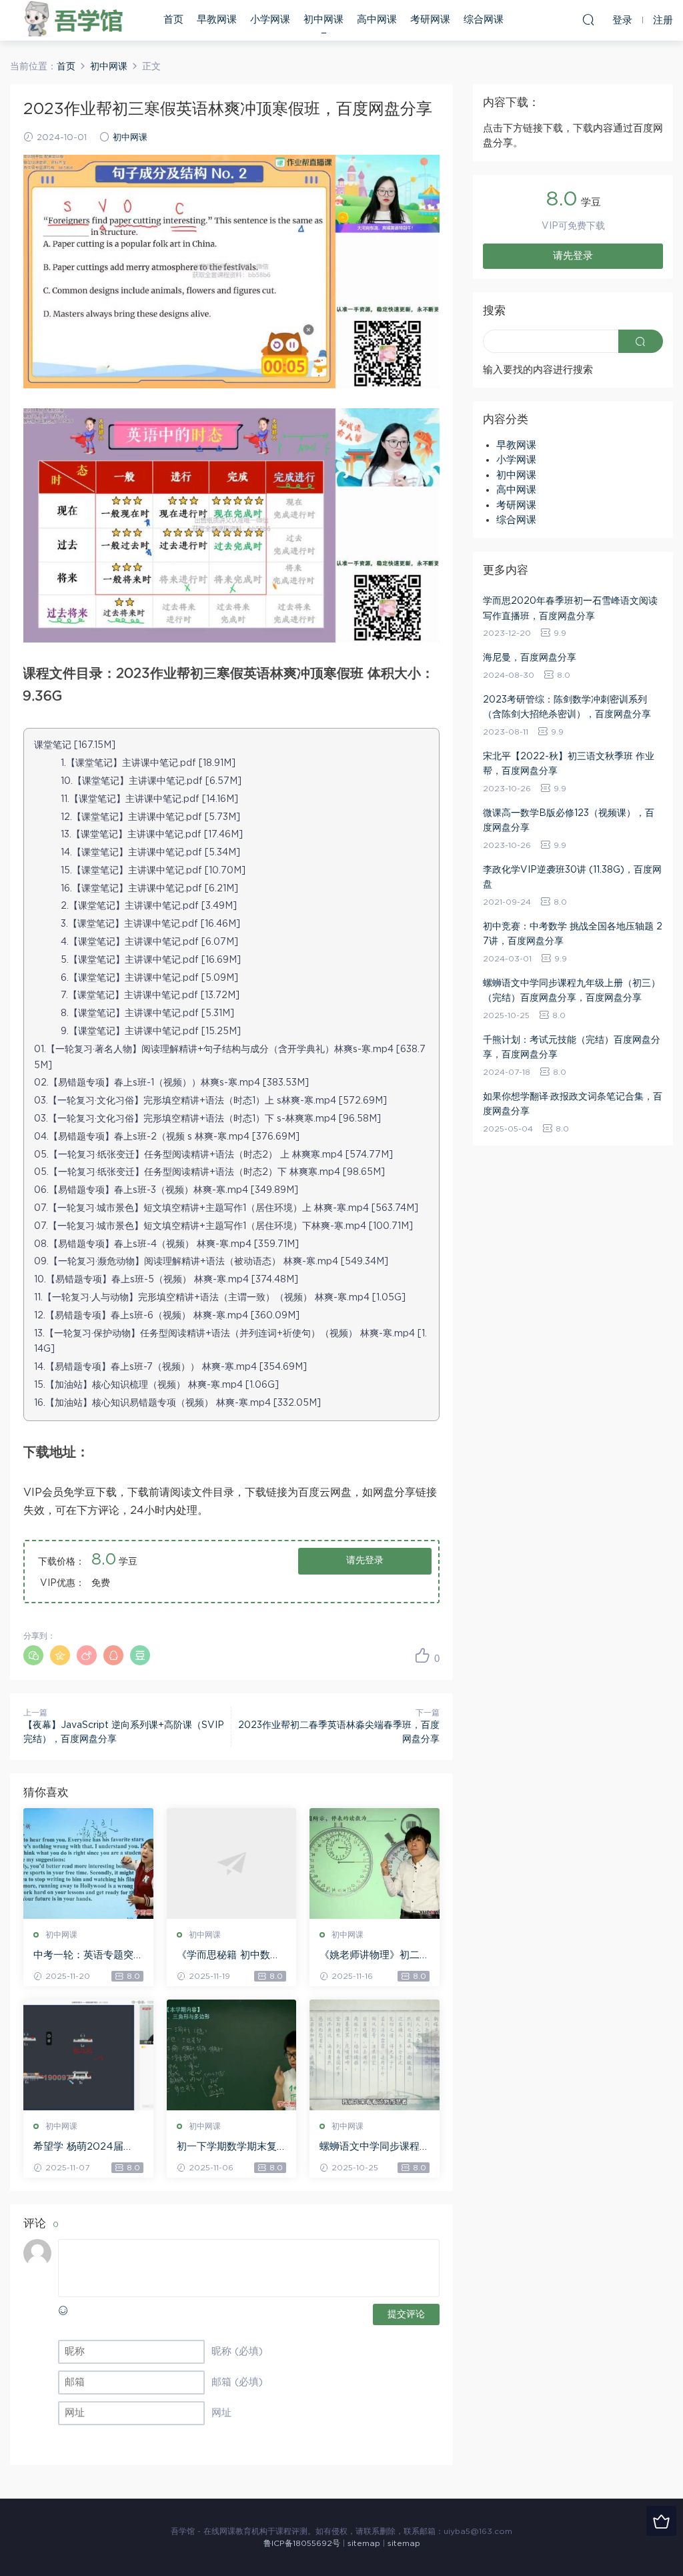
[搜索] (588, 19)
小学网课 (270, 20)
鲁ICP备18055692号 (302, 2543)
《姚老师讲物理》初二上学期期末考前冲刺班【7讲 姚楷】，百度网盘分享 (374, 1956)
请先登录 (365, 1561)
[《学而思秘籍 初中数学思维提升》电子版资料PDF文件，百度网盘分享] (232, 1863)
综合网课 (484, 20)
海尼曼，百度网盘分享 (530, 658)
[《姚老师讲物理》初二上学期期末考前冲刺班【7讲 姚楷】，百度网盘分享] (375, 1863)
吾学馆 (77, 20)
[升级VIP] (661, 2521)
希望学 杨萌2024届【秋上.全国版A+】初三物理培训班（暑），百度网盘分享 (86, 2148)
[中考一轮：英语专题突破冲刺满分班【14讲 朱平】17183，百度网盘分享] (88, 1863)
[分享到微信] (33, 1655)
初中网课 (323, 20)
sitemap (364, 2543)
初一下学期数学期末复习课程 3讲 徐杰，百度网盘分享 (228, 2148)
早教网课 (217, 20)
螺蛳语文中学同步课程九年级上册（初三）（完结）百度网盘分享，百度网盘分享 (370, 2148)
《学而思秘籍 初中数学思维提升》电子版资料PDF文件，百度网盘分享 (230, 1956)
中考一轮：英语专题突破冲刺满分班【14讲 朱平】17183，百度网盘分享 (87, 1956)
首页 (173, 20)
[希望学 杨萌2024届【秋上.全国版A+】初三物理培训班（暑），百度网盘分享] (88, 2055)
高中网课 (377, 20)
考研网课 (430, 20)
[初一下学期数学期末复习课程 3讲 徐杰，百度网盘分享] (232, 2055)
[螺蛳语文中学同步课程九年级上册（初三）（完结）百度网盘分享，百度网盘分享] (375, 2055)
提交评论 (406, 2314)
